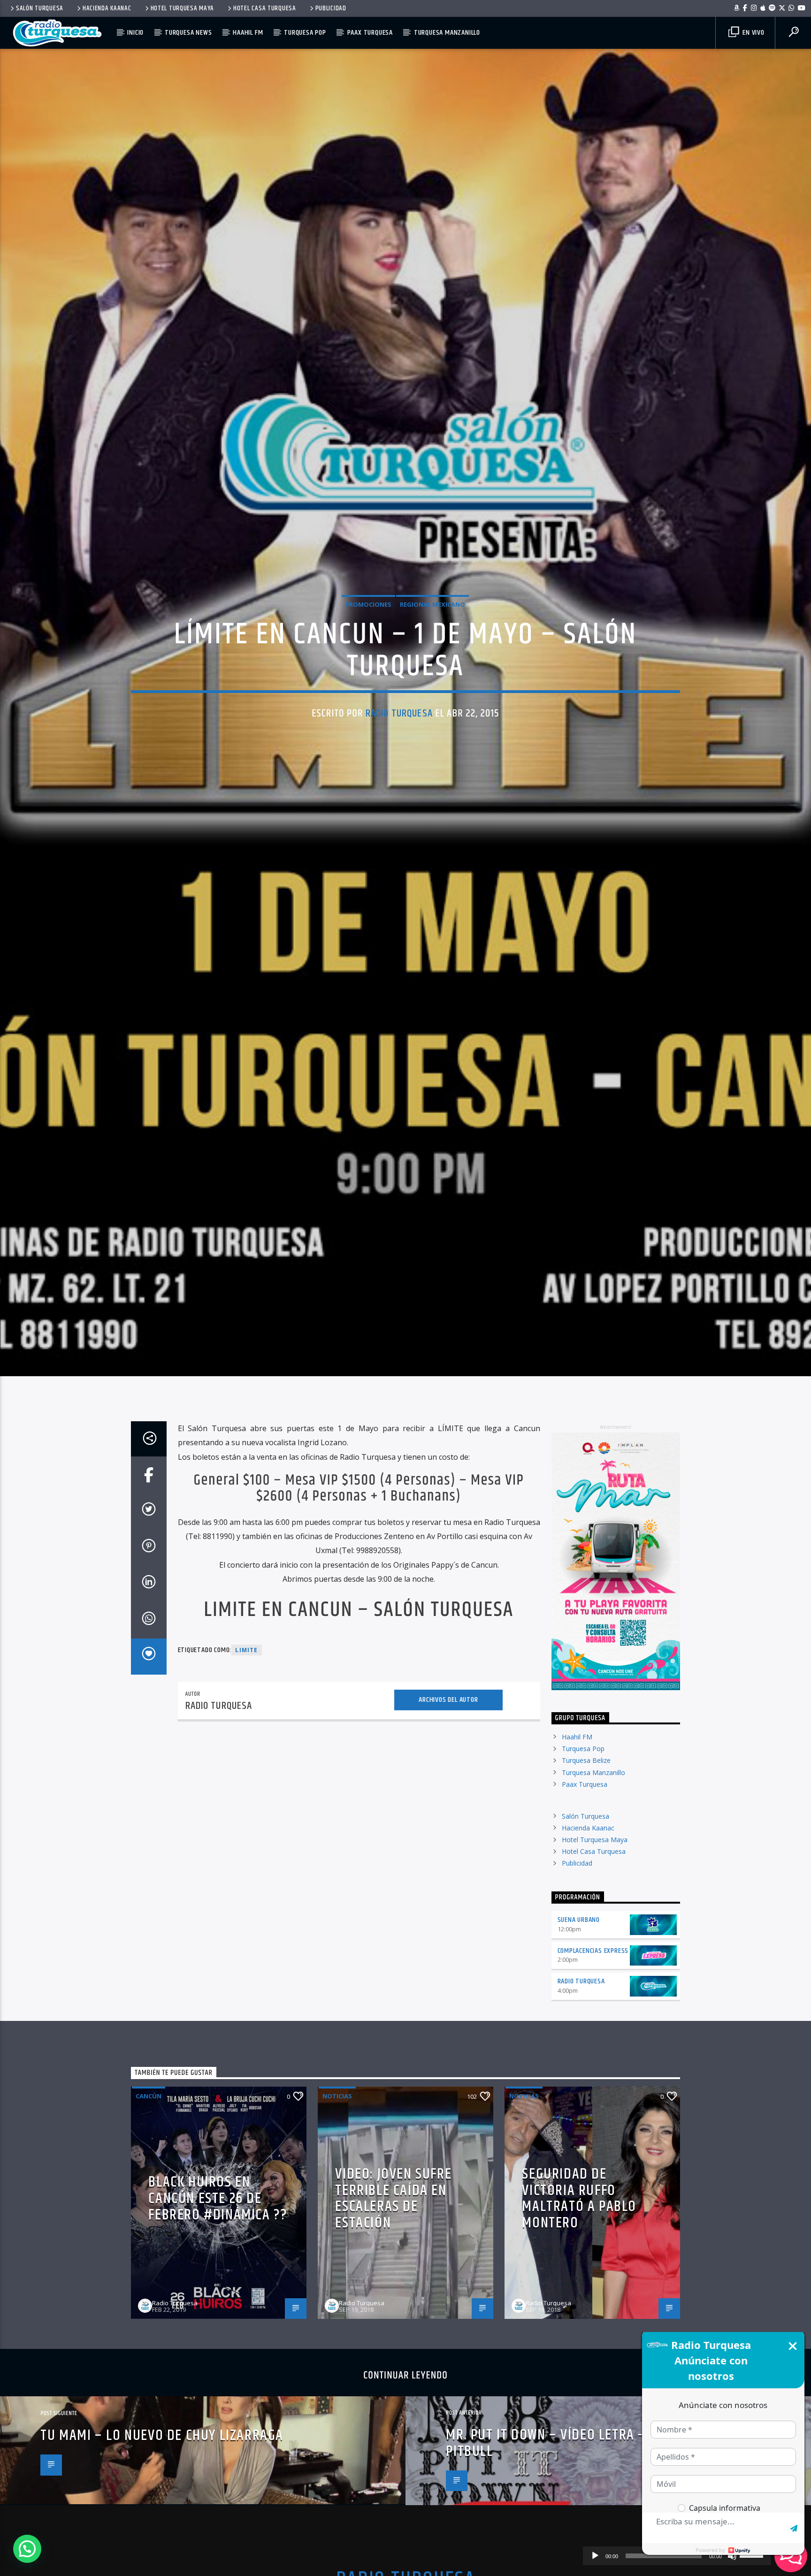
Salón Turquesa (40, 8)
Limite (246, 1770)
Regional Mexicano (432, 660)
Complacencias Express (593, 2070)
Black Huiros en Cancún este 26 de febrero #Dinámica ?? (218, 2318)
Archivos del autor (448, 1819)
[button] (27, 2549)
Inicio (135, 33)
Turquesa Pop (305, 33)
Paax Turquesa (370, 33)
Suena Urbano (579, 2039)
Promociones (368, 660)
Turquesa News (188, 33)
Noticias (337, 2216)
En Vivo (752, 33)
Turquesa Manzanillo (447, 33)
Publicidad (331, 8)
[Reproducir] (595, 2556)
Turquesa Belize (586, 1880)
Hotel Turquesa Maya (183, 8)
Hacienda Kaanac (107, 8)
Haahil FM (248, 33)
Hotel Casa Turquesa (265, 8)
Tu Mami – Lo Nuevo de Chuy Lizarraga (162, 2555)
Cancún (149, 2216)
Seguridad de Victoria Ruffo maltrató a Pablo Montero (579, 2318)
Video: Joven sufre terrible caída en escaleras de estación (393, 2318)
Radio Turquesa (399, 768)
